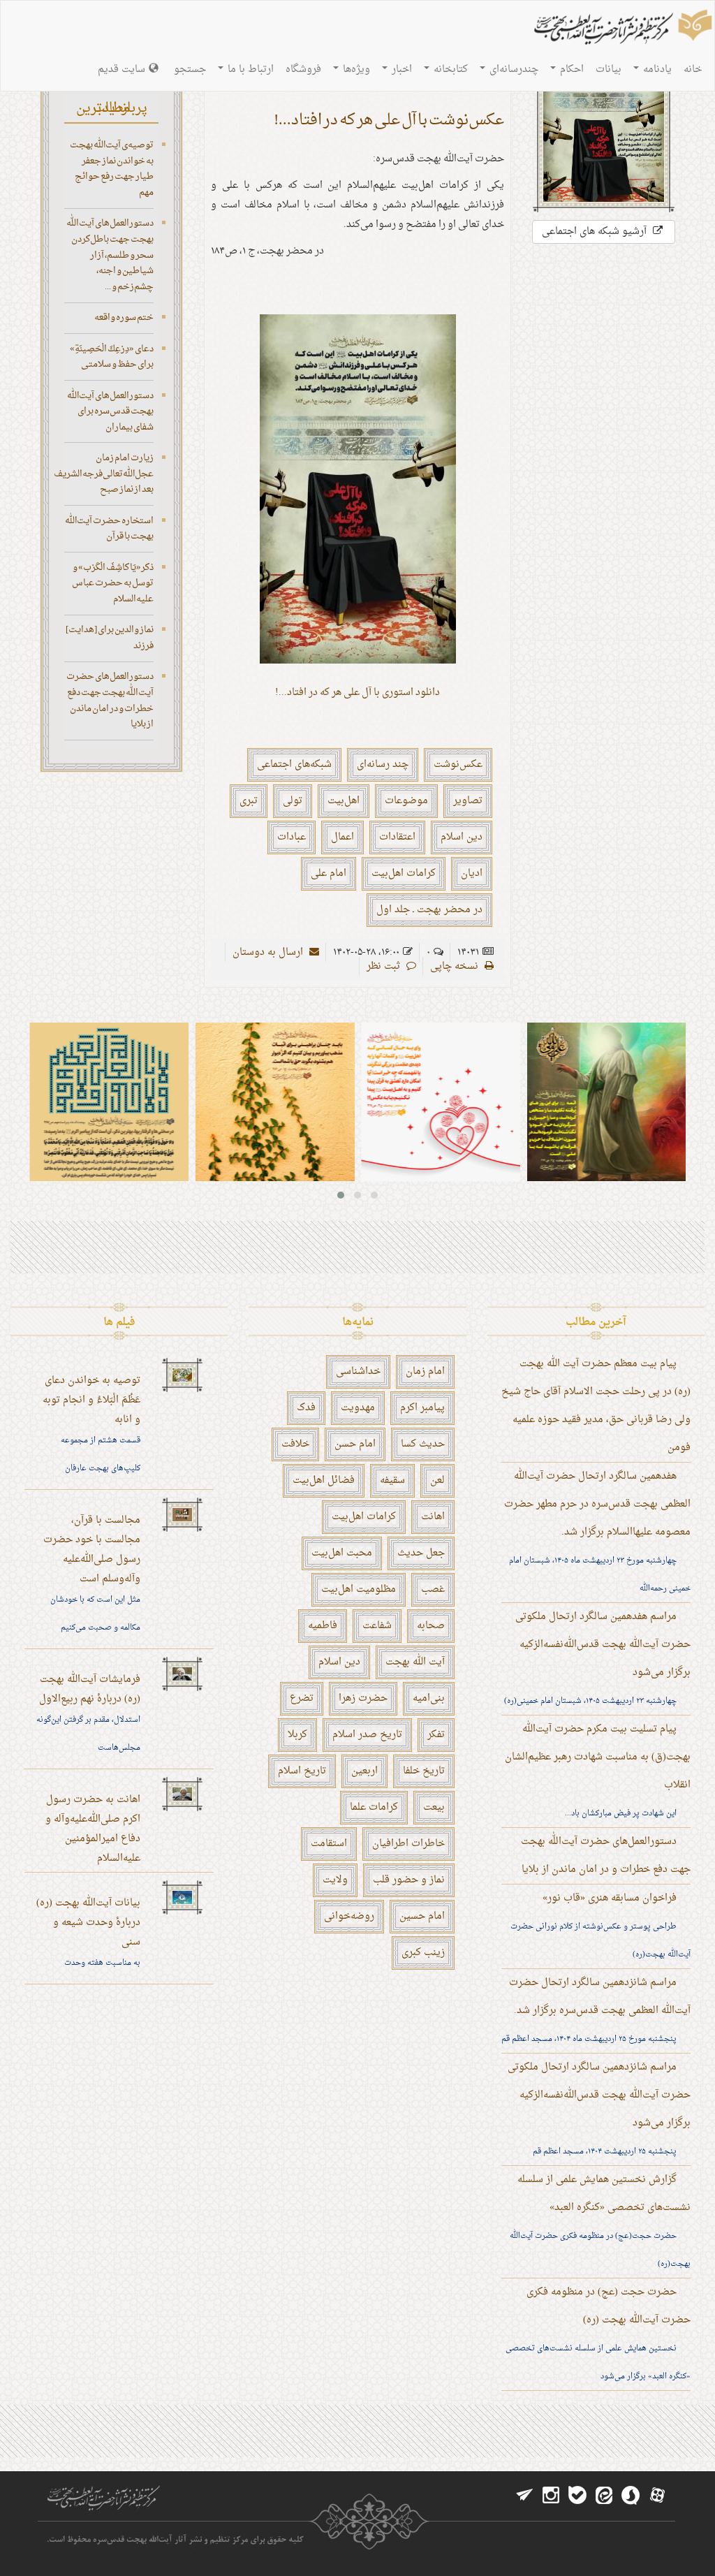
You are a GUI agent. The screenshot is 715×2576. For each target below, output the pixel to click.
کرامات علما (374, 1807)
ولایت (335, 1880)
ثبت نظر (385, 966)
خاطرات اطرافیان (408, 1844)
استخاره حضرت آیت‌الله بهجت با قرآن (109, 529)
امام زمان (425, 1371)
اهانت (433, 1517)
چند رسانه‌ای (383, 764)
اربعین (364, 1771)
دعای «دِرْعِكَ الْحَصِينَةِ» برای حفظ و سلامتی (112, 357)
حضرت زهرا (363, 1698)
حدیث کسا (423, 1444)
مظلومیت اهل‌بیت (359, 1589)
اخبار (400, 69)
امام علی (329, 873)
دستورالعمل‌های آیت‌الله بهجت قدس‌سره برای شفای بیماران (110, 411)
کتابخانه (449, 69)
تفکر (436, 1735)
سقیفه (392, 1480)
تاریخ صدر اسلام (367, 1735)
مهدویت (358, 1408)
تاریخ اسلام (302, 1771)
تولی (293, 801)
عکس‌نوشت (458, 764)
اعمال (342, 837)
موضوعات (406, 801)
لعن (437, 1480)
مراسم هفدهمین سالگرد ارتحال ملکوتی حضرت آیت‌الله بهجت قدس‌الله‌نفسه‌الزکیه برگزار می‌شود (603, 1645)
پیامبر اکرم (422, 1408)
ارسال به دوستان (269, 952)
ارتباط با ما (249, 69)
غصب (433, 1589)
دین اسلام (462, 837)
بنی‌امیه (429, 1698)
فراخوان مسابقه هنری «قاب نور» (610, 1898)
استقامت (329, 1844)
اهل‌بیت (344, 801)
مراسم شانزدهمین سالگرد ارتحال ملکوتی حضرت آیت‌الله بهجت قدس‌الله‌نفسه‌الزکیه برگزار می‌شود (599, 2095)
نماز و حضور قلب (409, 1880)
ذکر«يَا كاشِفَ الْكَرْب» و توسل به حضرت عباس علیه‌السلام (113, 583)
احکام (570, 69)
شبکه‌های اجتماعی (294, 764)
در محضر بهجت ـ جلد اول (429, 910)
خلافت (295, 1444)
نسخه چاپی (456, 966)
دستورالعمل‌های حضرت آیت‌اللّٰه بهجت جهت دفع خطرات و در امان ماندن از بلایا (110, 700)
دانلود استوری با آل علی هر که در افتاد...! (357, 693)
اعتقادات (397, 837)
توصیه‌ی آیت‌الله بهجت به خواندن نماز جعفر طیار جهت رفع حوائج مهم (112, 169)
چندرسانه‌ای (513, 69)
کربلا (297, 1735)
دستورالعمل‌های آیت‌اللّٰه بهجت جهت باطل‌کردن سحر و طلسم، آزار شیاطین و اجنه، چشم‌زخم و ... (110, 255)
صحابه (431, 1626)
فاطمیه (323, 1626)
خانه (693, 69)
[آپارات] (657, 2496)
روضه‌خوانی (349, 1916)
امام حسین (422, 1916)
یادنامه (656, 69)
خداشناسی (358, 1371)
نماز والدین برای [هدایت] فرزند (110, 638)
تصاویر (468, 801)
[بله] (577, 2496)
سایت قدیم (121, 69)
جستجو (190, 69)
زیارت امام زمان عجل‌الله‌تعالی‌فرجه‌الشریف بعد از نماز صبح (104, 474)
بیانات (609, 69)
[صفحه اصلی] (621, 29)
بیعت (434, 1807)
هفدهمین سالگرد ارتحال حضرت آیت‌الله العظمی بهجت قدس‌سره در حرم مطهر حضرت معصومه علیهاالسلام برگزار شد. (597, 1504)
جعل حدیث (421, 1553)
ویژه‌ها (355, 69)
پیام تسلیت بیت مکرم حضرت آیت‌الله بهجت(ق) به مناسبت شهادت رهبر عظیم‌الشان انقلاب (598, 1757)
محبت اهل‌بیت (342, 1553)
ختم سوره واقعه (124, 317)
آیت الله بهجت (415, 1662)
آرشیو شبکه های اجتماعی (596, 232)
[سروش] (631, 2496)
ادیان (472, 873)
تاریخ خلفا (424, 1771)
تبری (249, 801)
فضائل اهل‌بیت (324, 1480)
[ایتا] (604, 2496)
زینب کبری (423, 1953)
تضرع (302, 1698)
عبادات (292, 837)
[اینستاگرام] (551, 2496)
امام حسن (355, 1444)
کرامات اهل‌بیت (404, 873)
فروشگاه (303, 69)
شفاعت (377, 1626)
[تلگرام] (524, 2496)
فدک (306, 1408)
